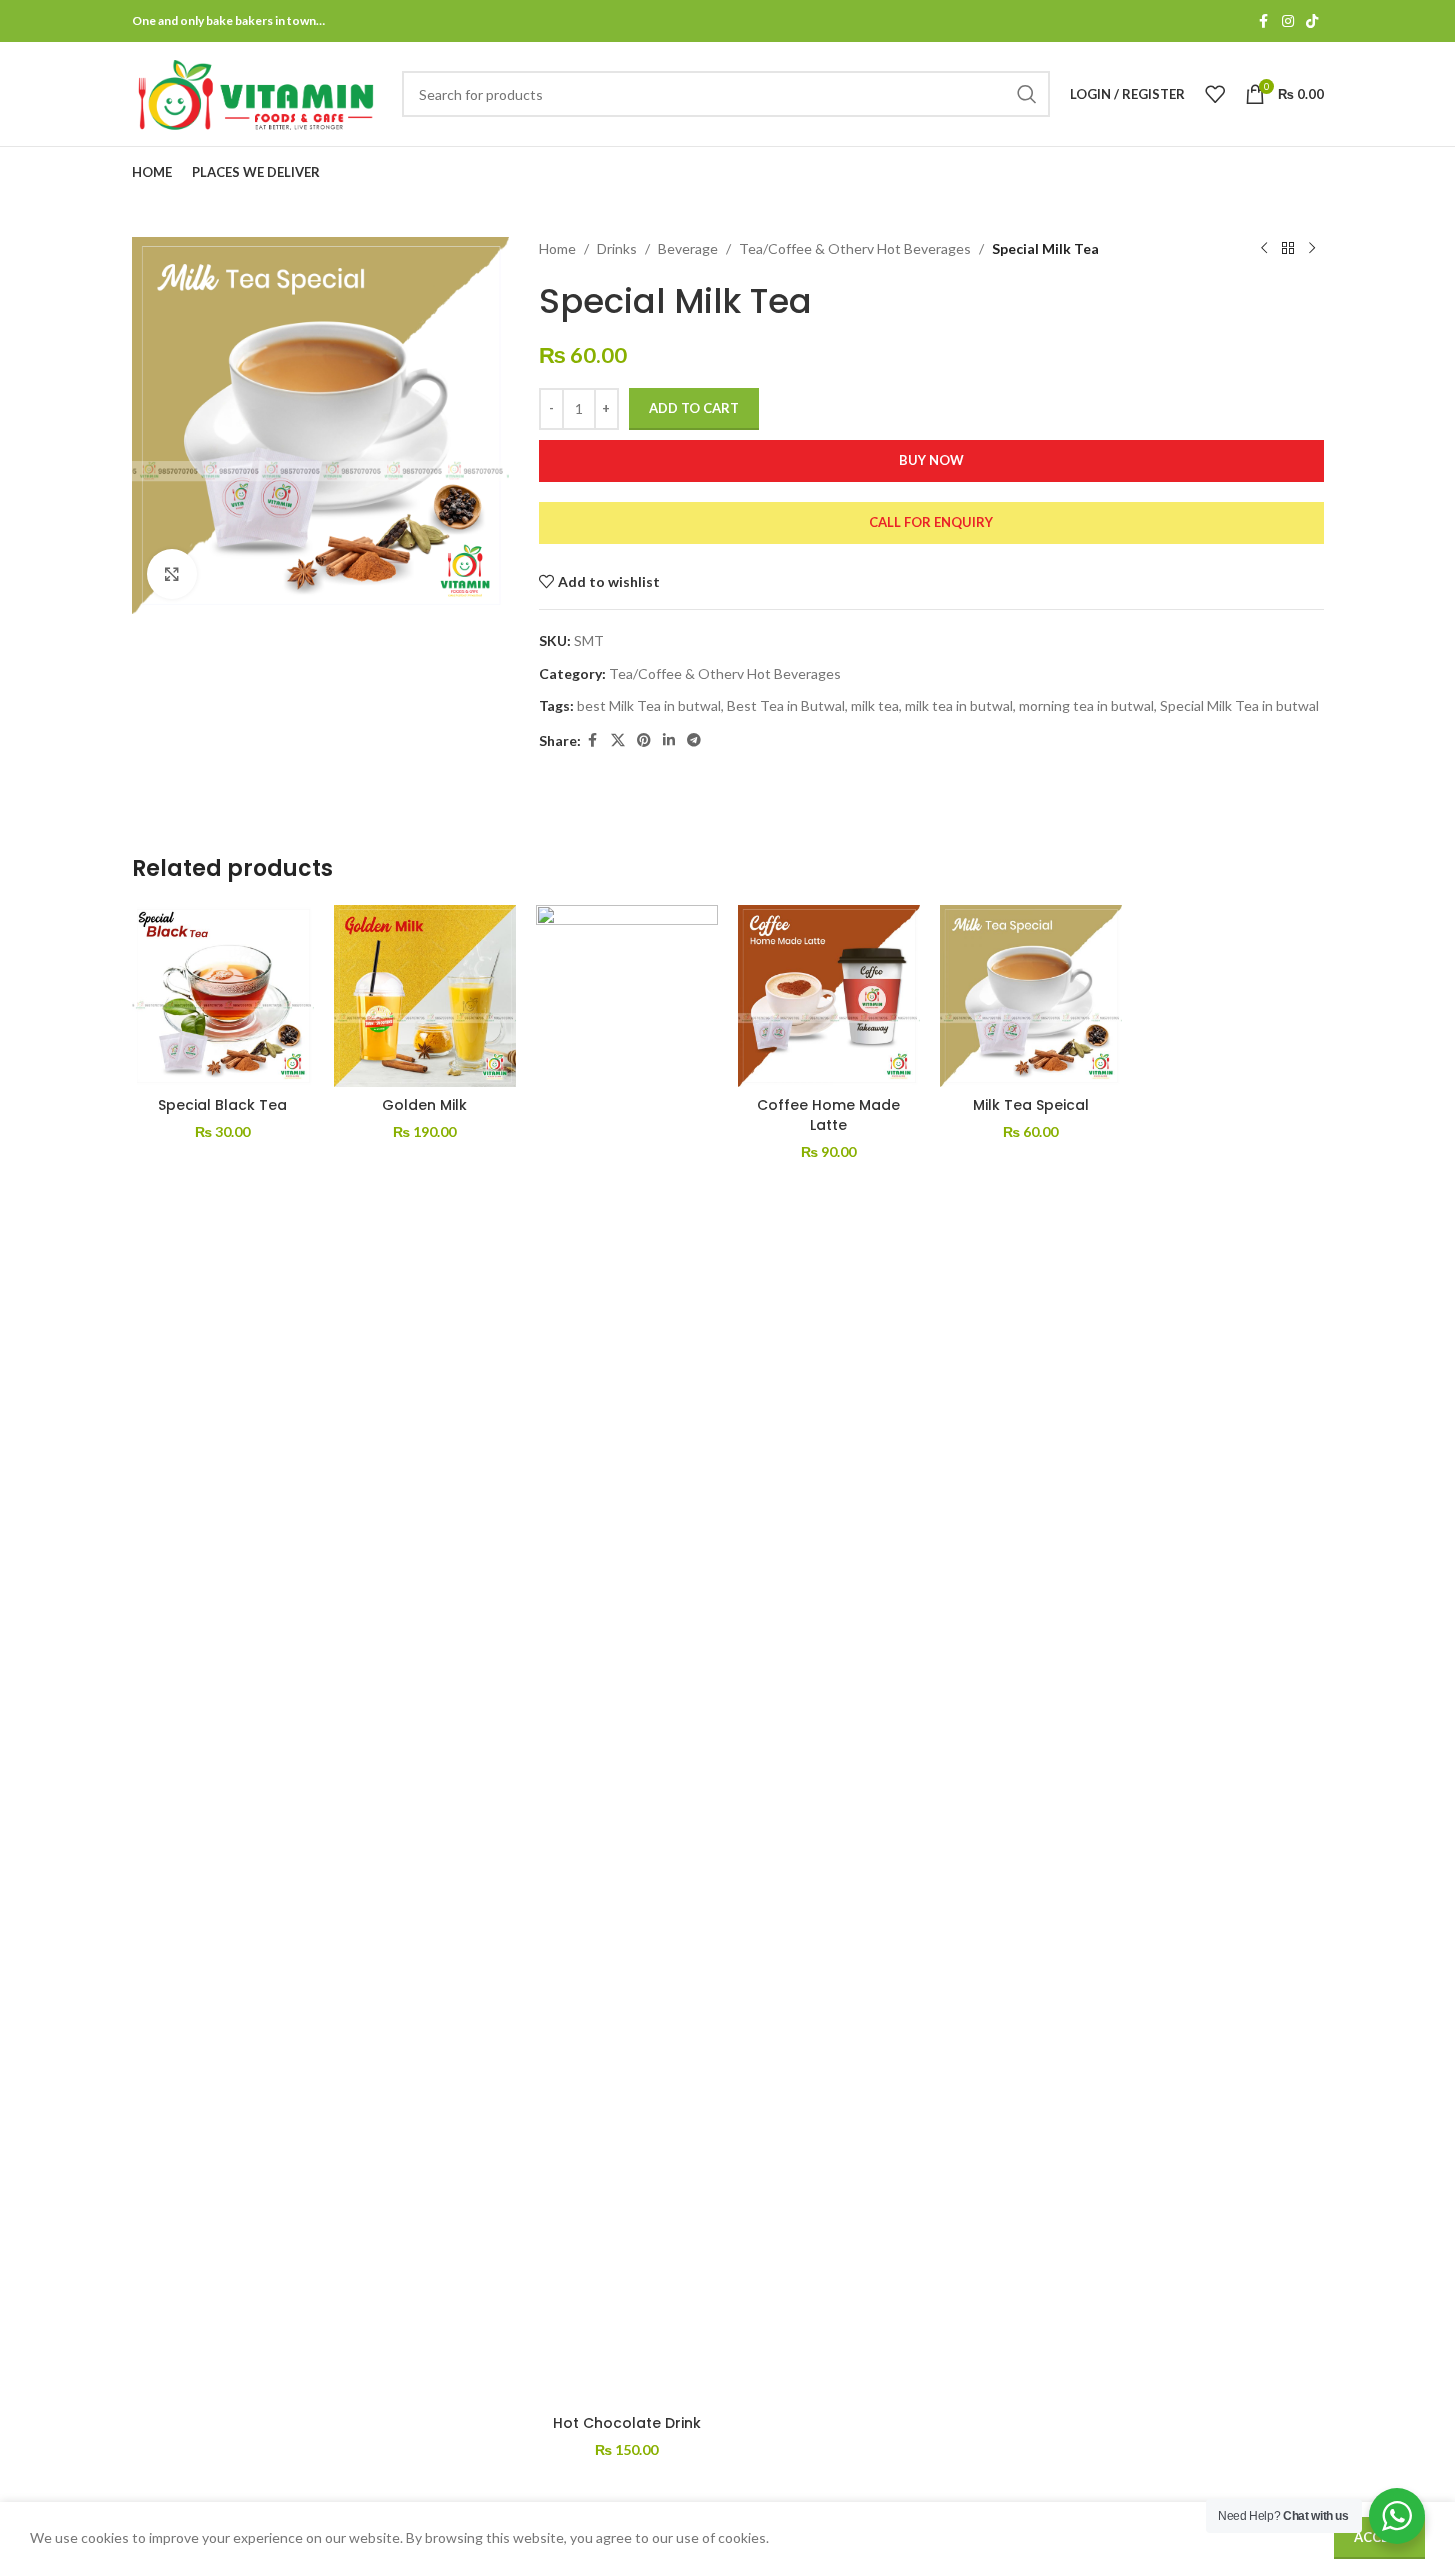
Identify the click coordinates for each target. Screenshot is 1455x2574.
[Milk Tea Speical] (1031, 996)
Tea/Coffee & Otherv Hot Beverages (855, 248)
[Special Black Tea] (223, 996)
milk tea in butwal (959, 705)
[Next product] (1312, 249)
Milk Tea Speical (1031, 1105)
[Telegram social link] (694, 740)
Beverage (688, 248)
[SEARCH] (1027, 94)
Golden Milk (424, 1105)
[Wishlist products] (1215, 94)
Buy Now (931, 460)
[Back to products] (1288, 249)
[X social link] (618, 740)
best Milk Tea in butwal (649, 705)
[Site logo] (257, 92)
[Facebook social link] (1264, 21)
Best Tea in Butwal (786, 705)
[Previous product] (1264, 249)
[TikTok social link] (1312, 21)
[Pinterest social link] (644, 740)
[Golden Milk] (425, 996)
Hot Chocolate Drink (627, 2423)
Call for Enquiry (931, 522)
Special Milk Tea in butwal (1239, 705)
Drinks (617, 248)
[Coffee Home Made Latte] (829, 996)
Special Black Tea (222, 1105)
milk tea (875, 705)
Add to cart (694, 408)
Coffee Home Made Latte (828, 1115)
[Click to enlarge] (172, 574)
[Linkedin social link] (669, 740)
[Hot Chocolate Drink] (627, 1655)
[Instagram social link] (1288, 21)
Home (557, 248)
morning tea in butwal (1086, 705)
